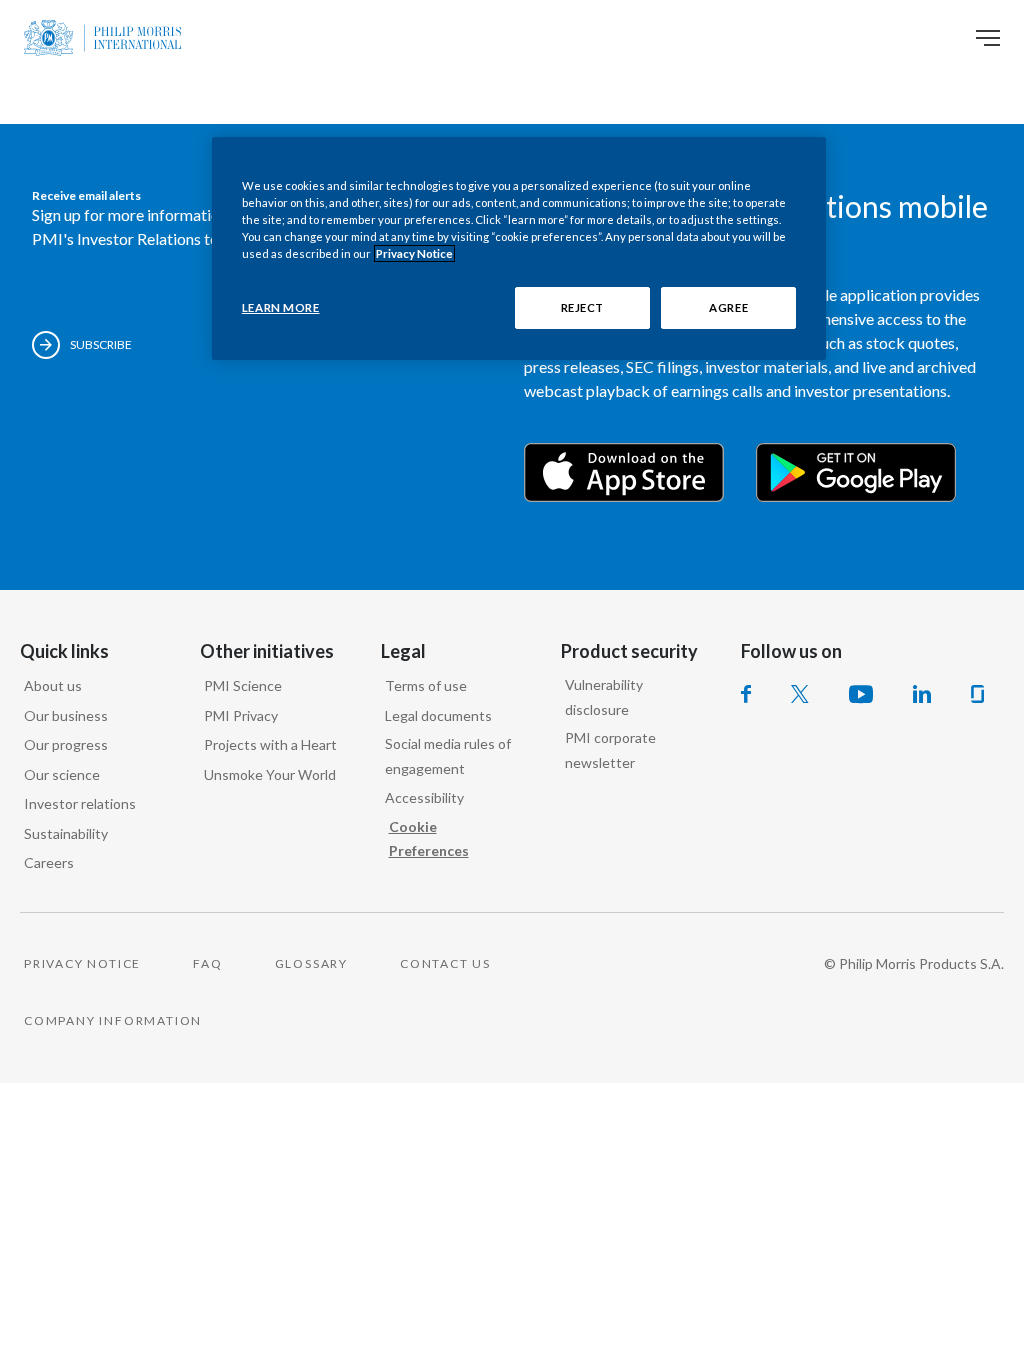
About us (53, 685)
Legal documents (438, 715)
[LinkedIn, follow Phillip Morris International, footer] (922, 694)
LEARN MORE (281, 307)
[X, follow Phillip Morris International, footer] (800, 694)
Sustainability (66, 833)
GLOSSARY (311, 963)
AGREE (728, 307)
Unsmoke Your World (270, 774)
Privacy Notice (414, 253)
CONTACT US (445, 963)
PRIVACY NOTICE (82, 963)
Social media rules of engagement (448, 756)
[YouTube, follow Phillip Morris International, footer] (861, 694)
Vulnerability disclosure (604, 697)
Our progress (66, 744)
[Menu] (988, 38)
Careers (49, 862)
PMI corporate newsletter (610, 750)
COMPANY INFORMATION (113, 1020)
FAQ (207, 963)
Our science (62, 774)
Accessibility (424, 797)
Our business (66, 715)
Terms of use (426, 685)
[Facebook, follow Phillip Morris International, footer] (746, 694)
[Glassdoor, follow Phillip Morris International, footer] (977, 694)
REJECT (582, 307)
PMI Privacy (241, 715)
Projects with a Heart (270, 744)
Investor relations (80, 803)
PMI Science (243, 685)
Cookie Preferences (429, 839)
